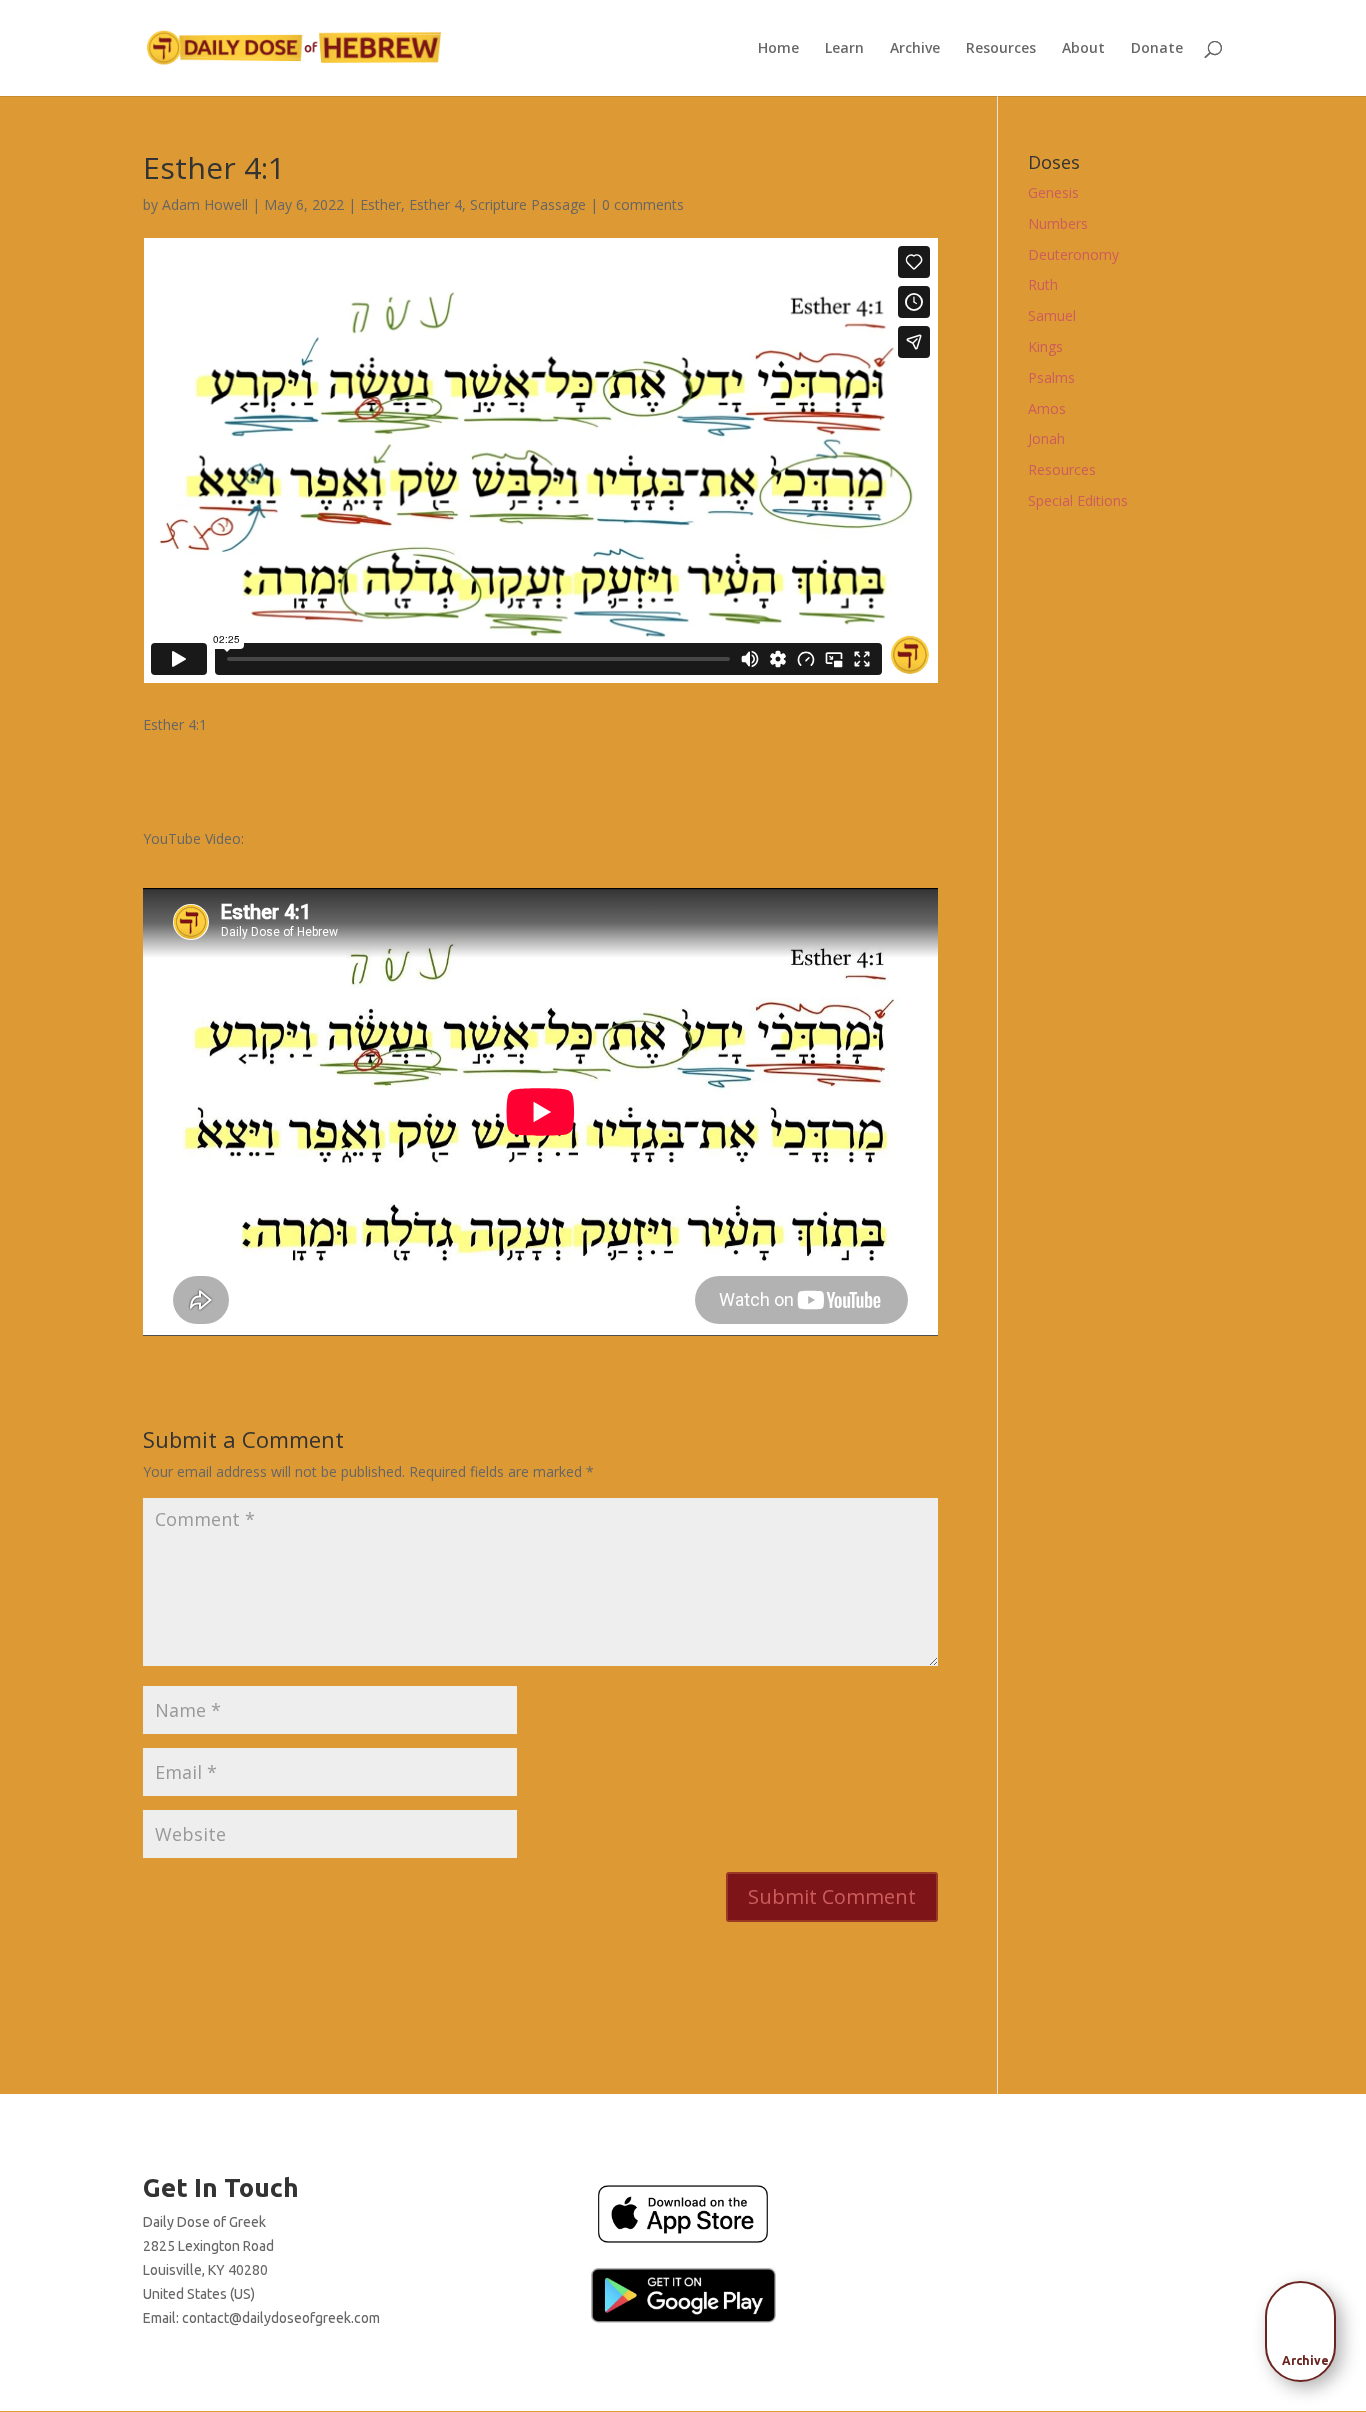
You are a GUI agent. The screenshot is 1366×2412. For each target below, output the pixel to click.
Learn (844, 49)
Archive (915, 49)
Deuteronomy (1073, 254)
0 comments (643, 204)
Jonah (1046, 438)
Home (778, 49)
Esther (380, 204)
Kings (1045, 346)
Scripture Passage (528, 204)
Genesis (1053, 192)
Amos (1047, 408)
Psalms (1051, 377)
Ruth (1043, 284)
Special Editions (1078, 500)
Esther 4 (435, 204)
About (1083, 49)
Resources (1001, 49)
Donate (1157, 49)
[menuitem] (1306, 2325)
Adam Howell (205, 204)
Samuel (1052, 315)
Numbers (1058, 223)
